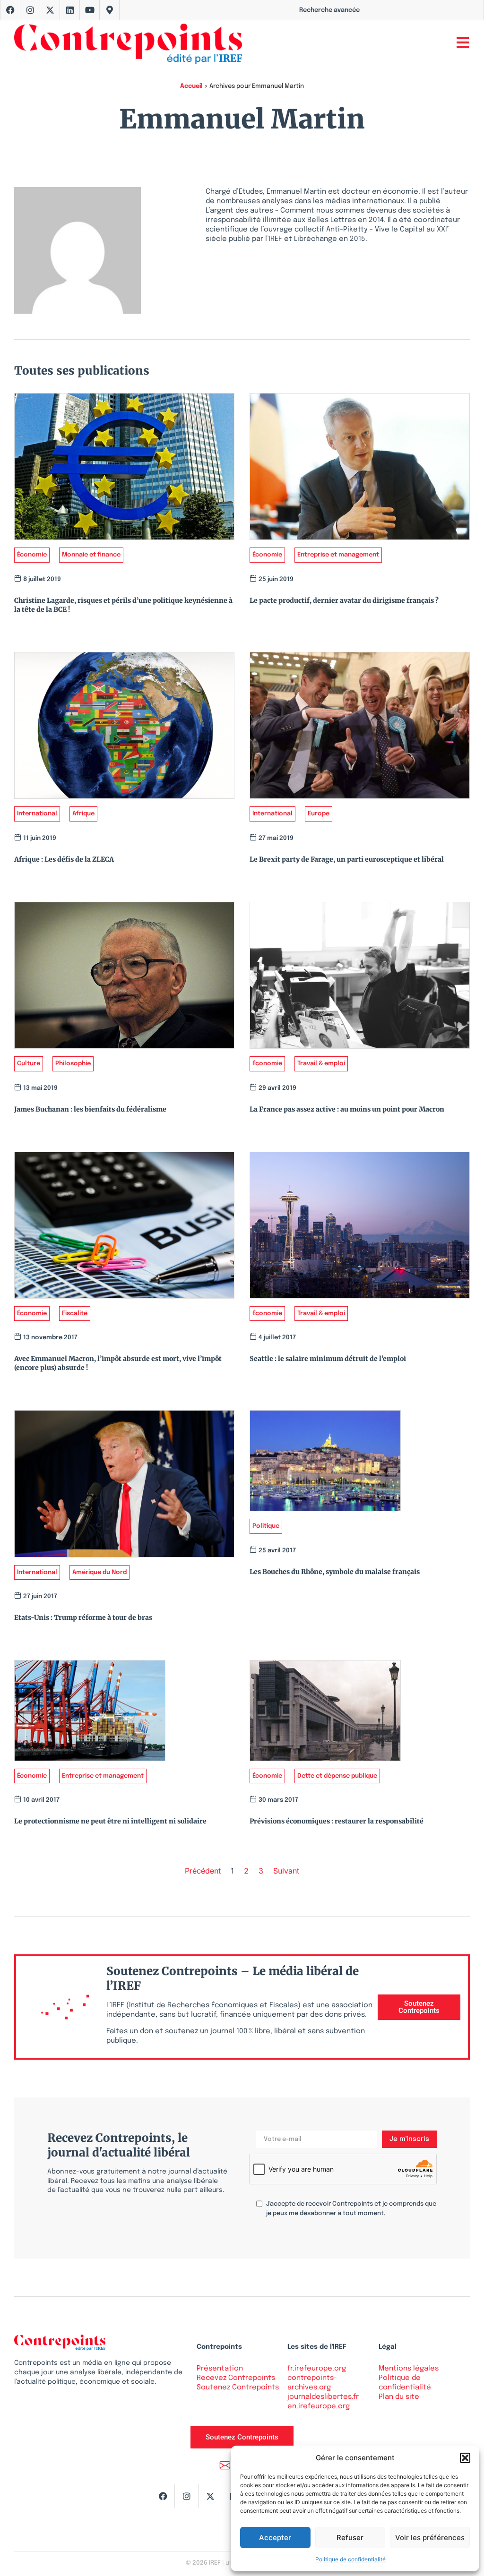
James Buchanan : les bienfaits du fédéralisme (90, 1109)
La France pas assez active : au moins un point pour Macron (347, 1109)
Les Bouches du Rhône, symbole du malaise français (335, 1572)
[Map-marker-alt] (110, 10)
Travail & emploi (321, 1064)
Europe (319, 814)
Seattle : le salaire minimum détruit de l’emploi (328, 1359)
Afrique (83, 814)
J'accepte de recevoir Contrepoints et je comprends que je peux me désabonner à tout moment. (351, 2209)
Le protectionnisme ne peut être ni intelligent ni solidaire (110, 1821)
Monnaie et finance (91, 555)
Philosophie (73, 1064)
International (37, 814)
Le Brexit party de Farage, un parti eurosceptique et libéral (347, 859)
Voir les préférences (430, 2537)
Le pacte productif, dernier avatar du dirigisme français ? (344, 600)
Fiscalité (75, 1314)
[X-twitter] (50, 10)
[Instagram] (30, 10)
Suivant (286, 1871)
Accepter (275, 2537)
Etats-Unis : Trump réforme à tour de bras (83, 1617)
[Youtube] (90, 10)
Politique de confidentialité (350, 2559)
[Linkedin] (70, 10)
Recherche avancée (329, 10)
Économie (32, 555)
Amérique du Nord (99, 1572)
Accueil (191, 86)
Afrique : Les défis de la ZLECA (64, 859)
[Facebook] (10, 10)
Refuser (350, 2537)
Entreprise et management (338, 555)
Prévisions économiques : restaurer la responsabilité (337, 1821)
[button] (465, 2458)
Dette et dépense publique (337, 1776)
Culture (29, 1064)
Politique (266, 1526)
